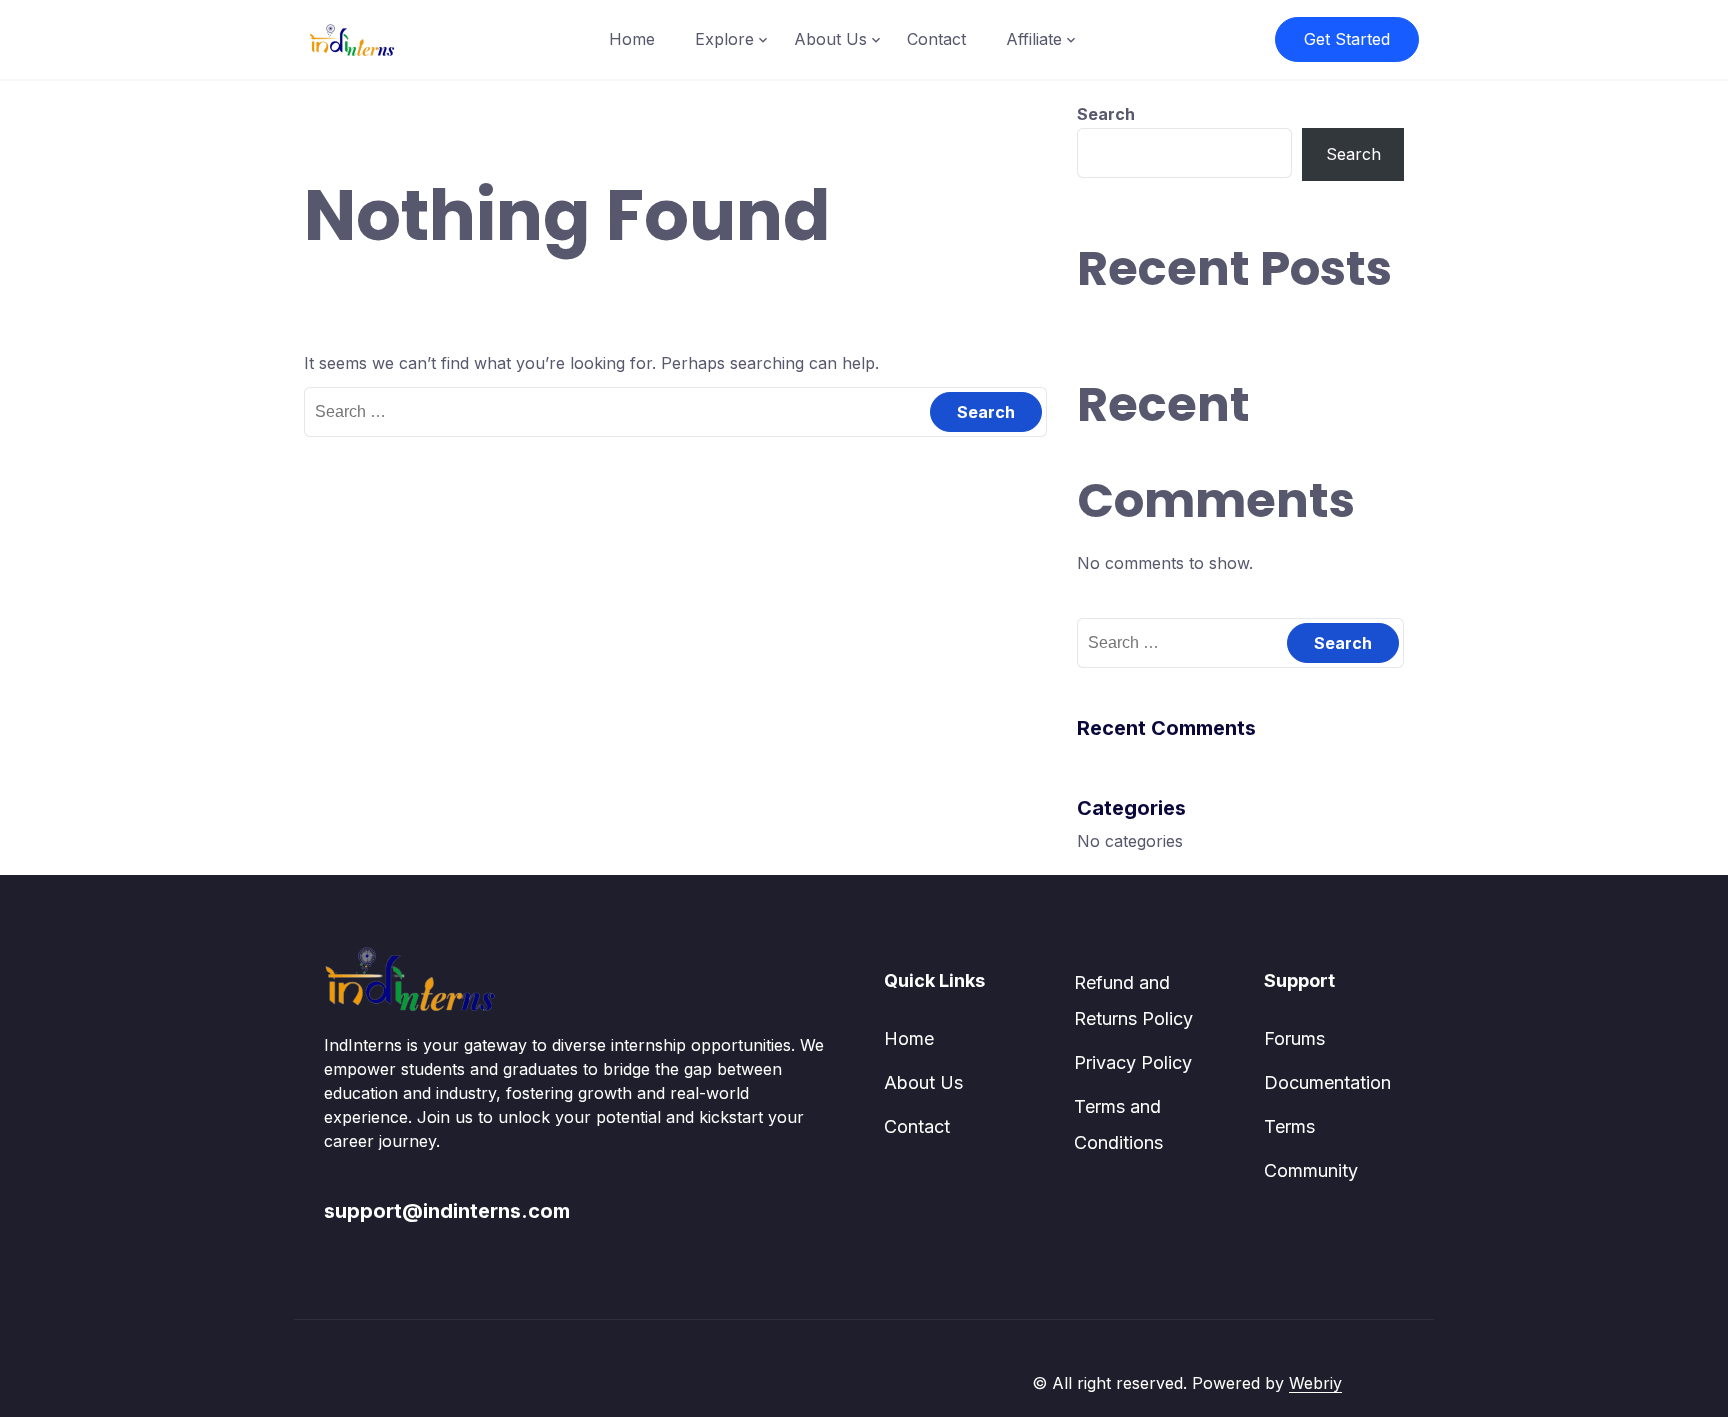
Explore (724, 39)
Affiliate (1034, 39)
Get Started (1347, 39)
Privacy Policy (1133, 1062)
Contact (936, 39)
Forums (1294, 1038)
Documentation (1327, 1082)
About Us (830, 39)
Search (1106, 114)
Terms (1289, 1126)
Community (1311, 1170)
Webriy (1315, 1383)
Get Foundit (1385, 1383)
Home (632, 39)
